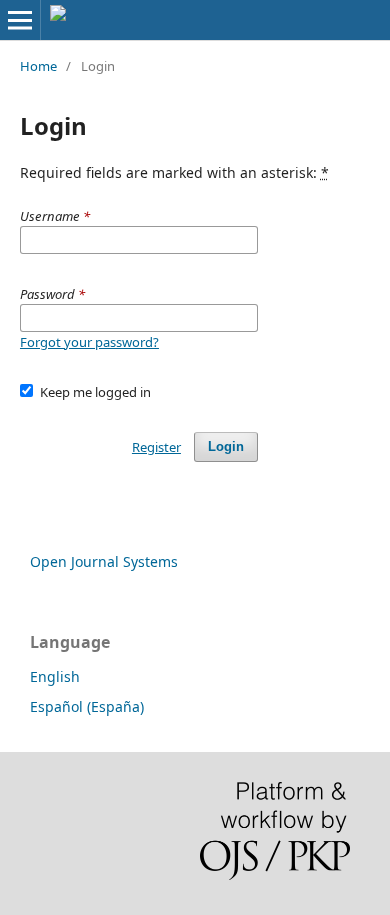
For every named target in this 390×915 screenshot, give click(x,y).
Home (38, 66)
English (55, 676)
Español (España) (87, 706)
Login (226, 446)
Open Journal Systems (104, 561)
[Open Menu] (20, 20)
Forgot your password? (89, 342)
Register (156, 447)
